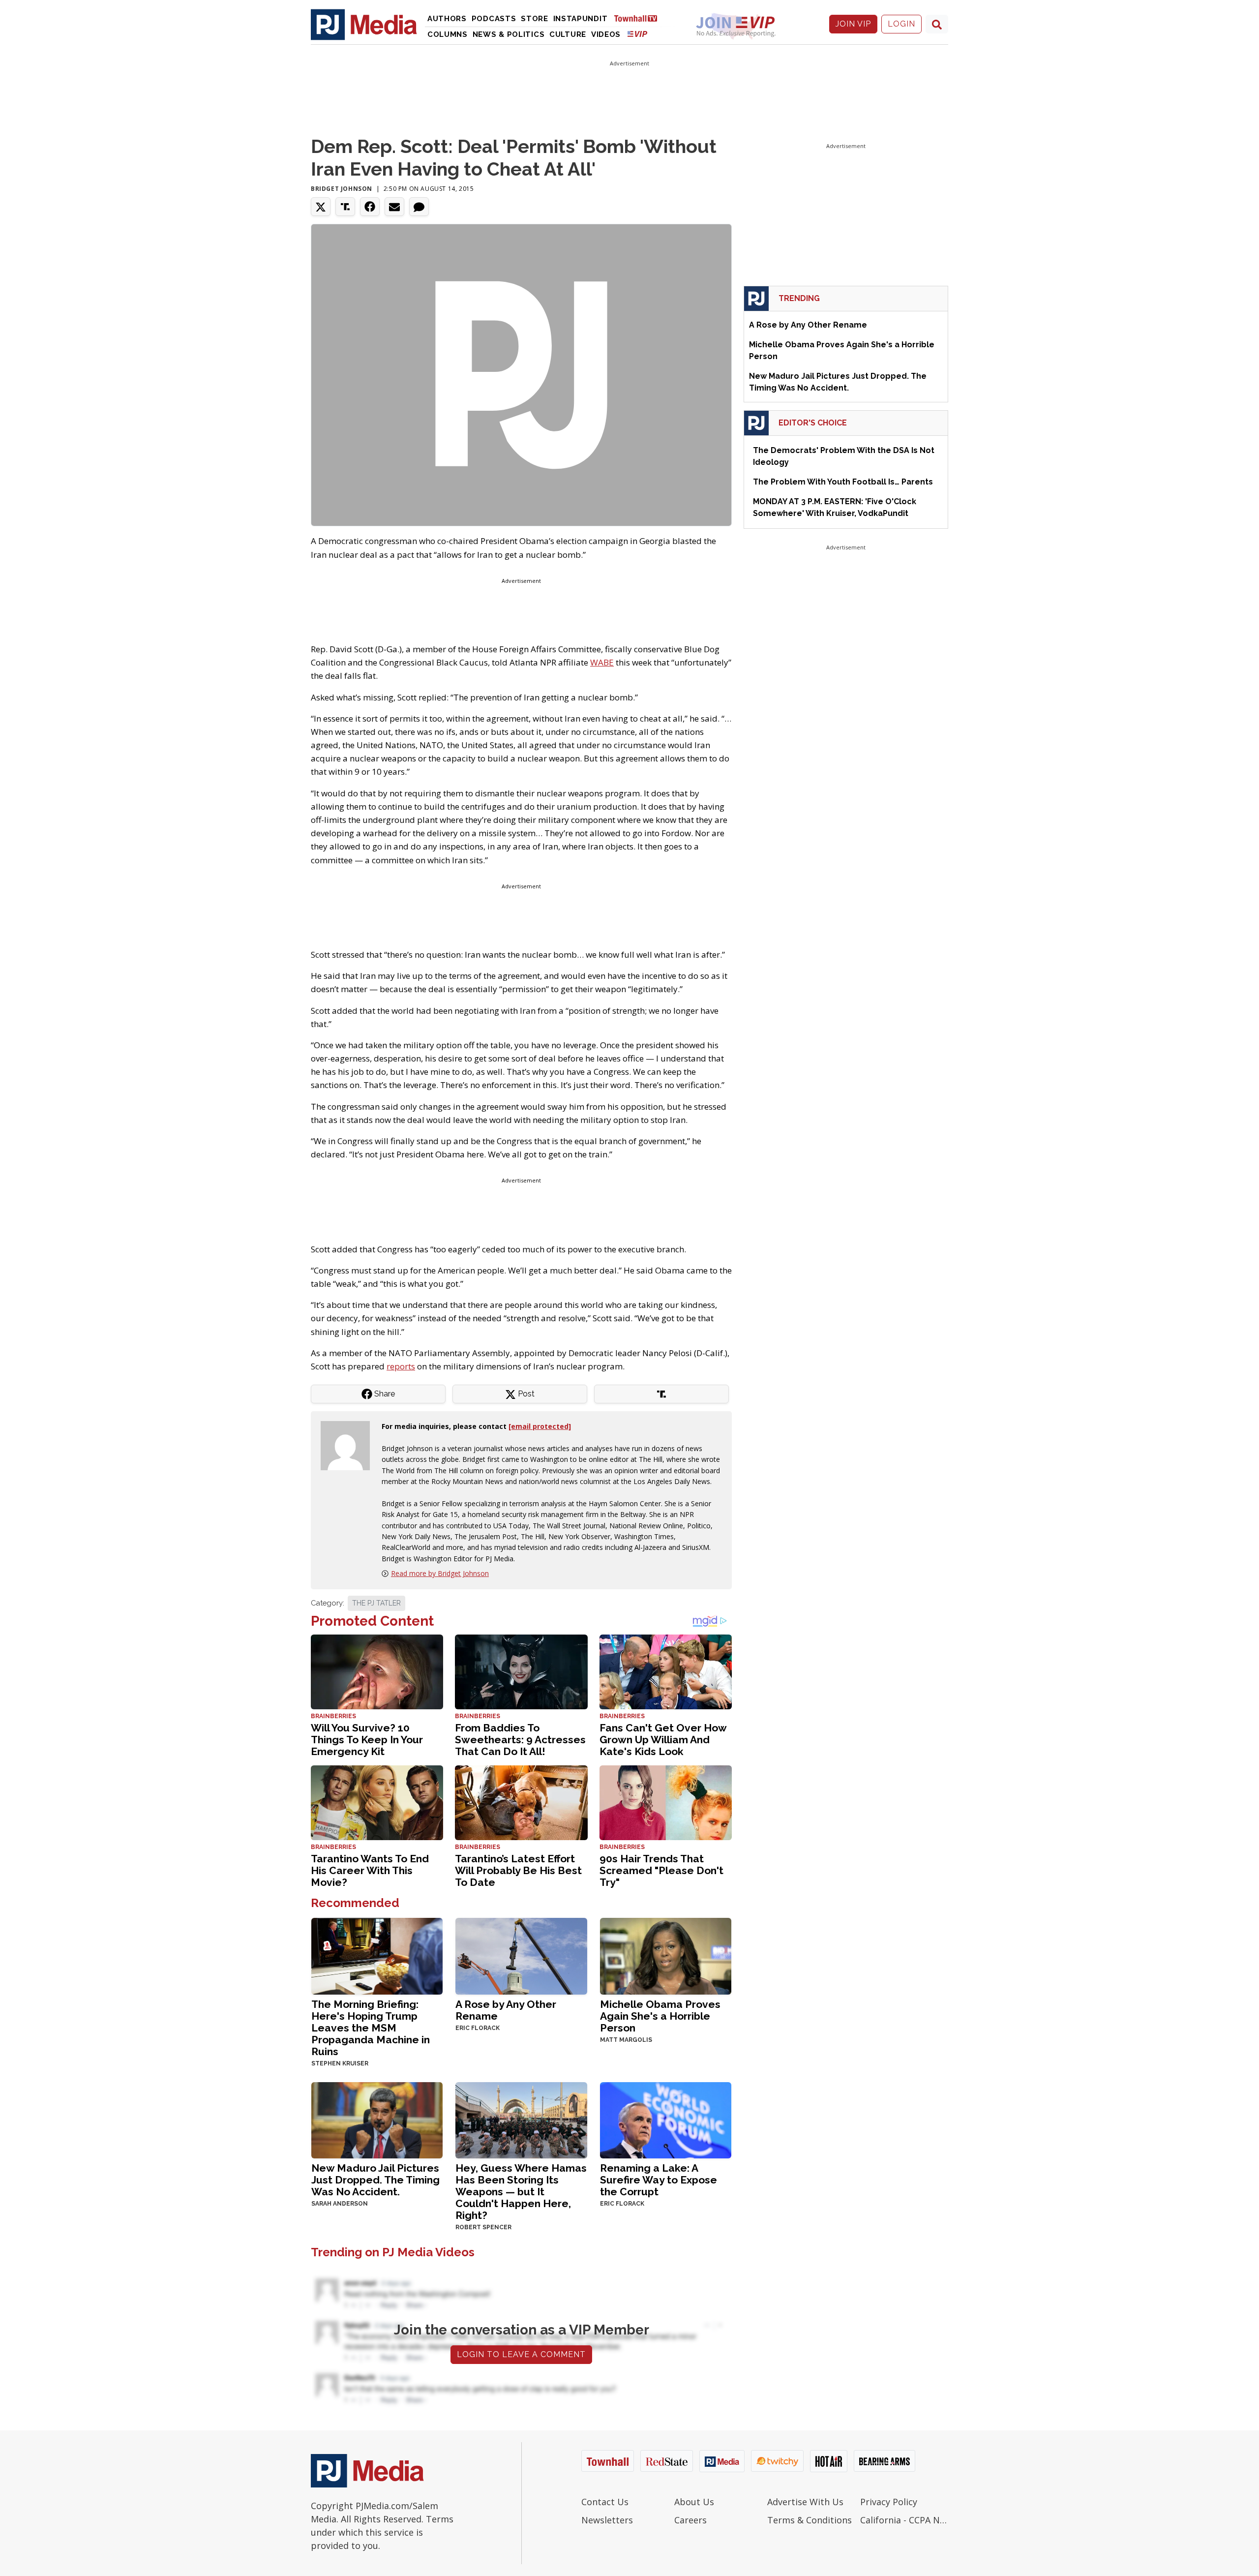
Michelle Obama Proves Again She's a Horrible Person (660, 2016)
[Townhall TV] (639, 18)
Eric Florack (478, 2028)
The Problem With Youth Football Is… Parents (843, 482)
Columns (448, 34)
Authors (447, 19)
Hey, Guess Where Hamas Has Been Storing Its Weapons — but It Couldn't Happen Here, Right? (521, 2192)
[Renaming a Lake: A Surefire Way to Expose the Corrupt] (666, 2119)
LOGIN (901, 24)
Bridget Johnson (342, 189)
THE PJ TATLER (376, 1603)
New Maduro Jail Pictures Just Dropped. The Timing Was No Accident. (375, 2180)
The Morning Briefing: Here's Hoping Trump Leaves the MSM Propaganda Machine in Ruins (371, 2028)
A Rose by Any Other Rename (506, 2010)
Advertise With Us (805, 2502)
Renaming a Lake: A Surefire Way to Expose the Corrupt (659, 2180)
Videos (606, 34)
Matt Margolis (626, 2040)
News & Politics (509, 34)
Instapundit (581, 19)
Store (535, 19)
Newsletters (607, 2520)
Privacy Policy (889, 2502)
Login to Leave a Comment (521, 2354)
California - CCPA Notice (904, 2520)
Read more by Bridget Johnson (440, 1573)
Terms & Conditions (809, 2520)
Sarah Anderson (340, 2204)
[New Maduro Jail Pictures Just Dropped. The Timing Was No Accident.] (377, 2119)
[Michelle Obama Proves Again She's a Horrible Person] (666, 1955)
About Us (694, 2502)
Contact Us (605, 2502)
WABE (602, 662)
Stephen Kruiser (340, 2063)
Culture (568, 34)
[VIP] (637, 34)
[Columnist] (349, 1445)
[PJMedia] (364, 24)
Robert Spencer (483, 2227)
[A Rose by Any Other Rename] (521, 1955)
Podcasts (494, 19)
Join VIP (853, 24)
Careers (690, 2520)
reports (401, 1366)
